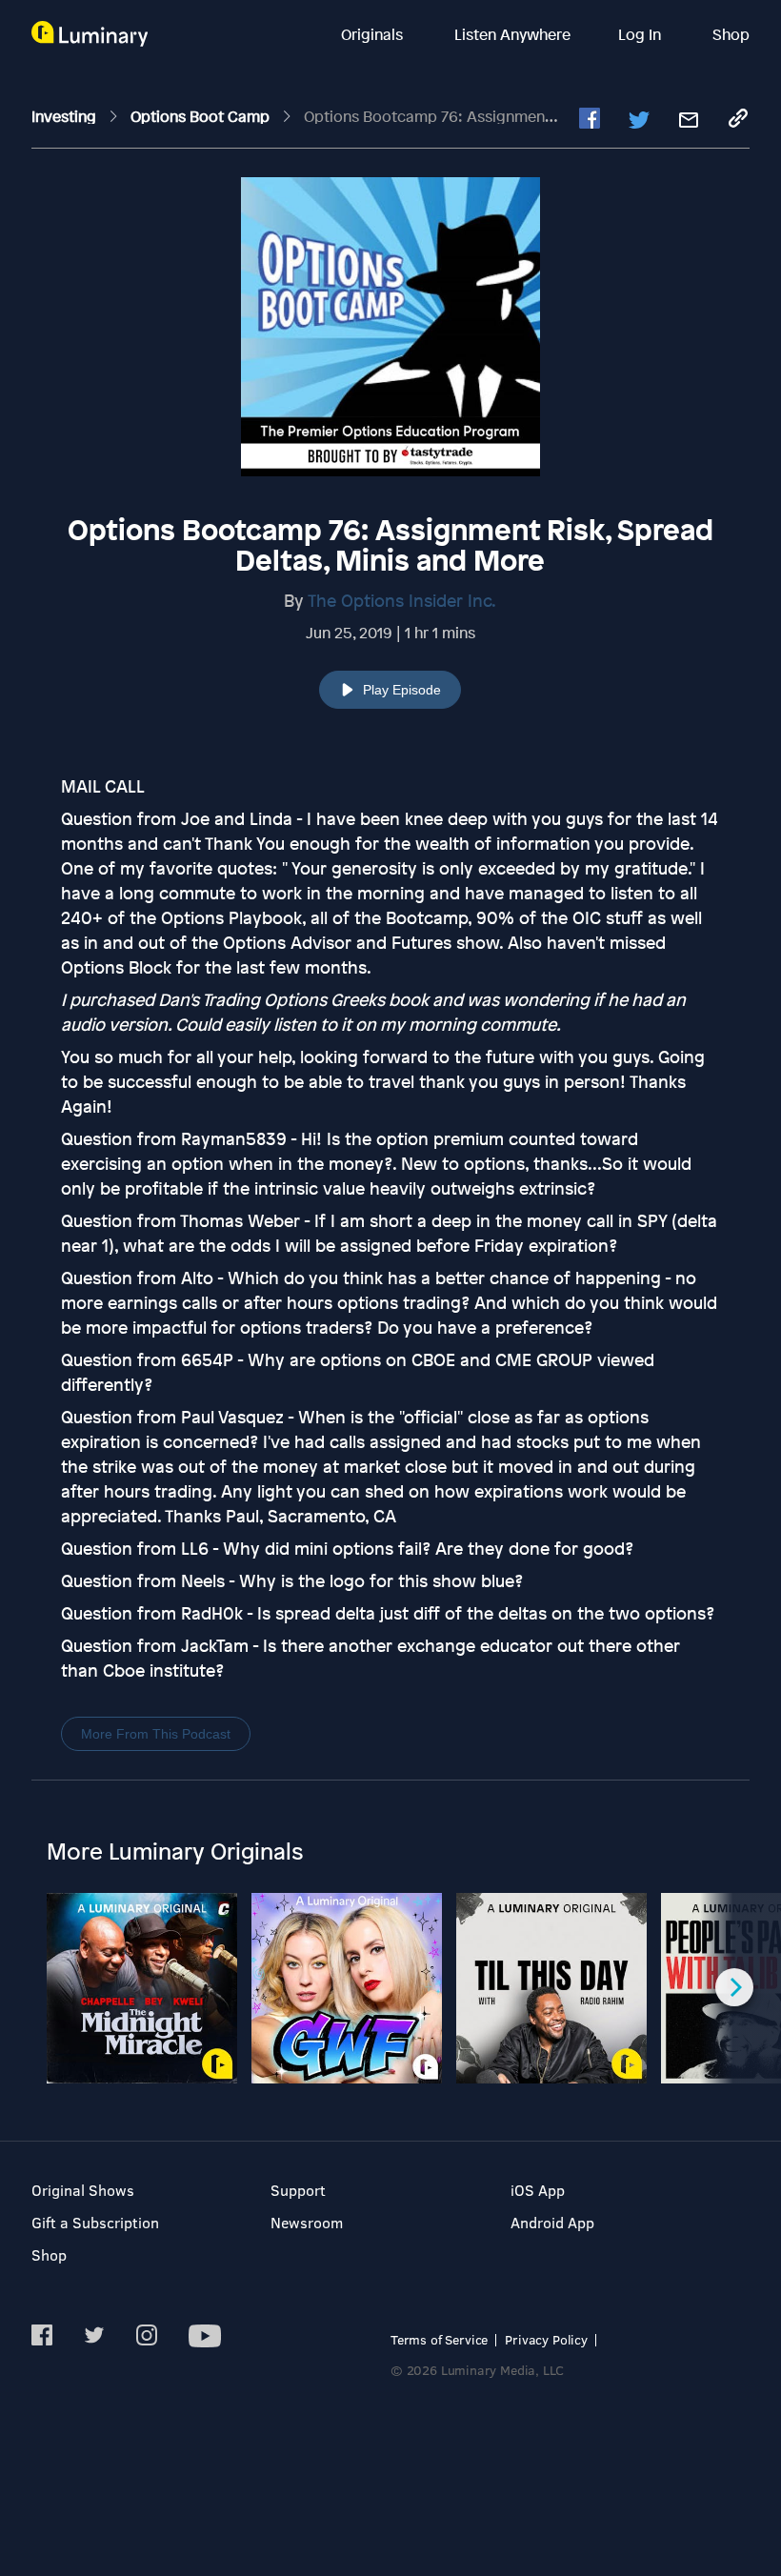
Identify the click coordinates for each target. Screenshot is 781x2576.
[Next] (734, 1987)
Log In (641, 34)
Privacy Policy (546, 2339)
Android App (552, 2222)
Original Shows (83, 2190)
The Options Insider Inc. (402, 600)
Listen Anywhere (512, 34)
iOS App (538, 2190)
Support (298, 2190)
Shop (731, 34)
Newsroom (307, 2222)
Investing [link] (66, 116)
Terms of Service (439, 2339)
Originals (374, 34)
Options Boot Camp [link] (202, 116)
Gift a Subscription (95, 2222)
